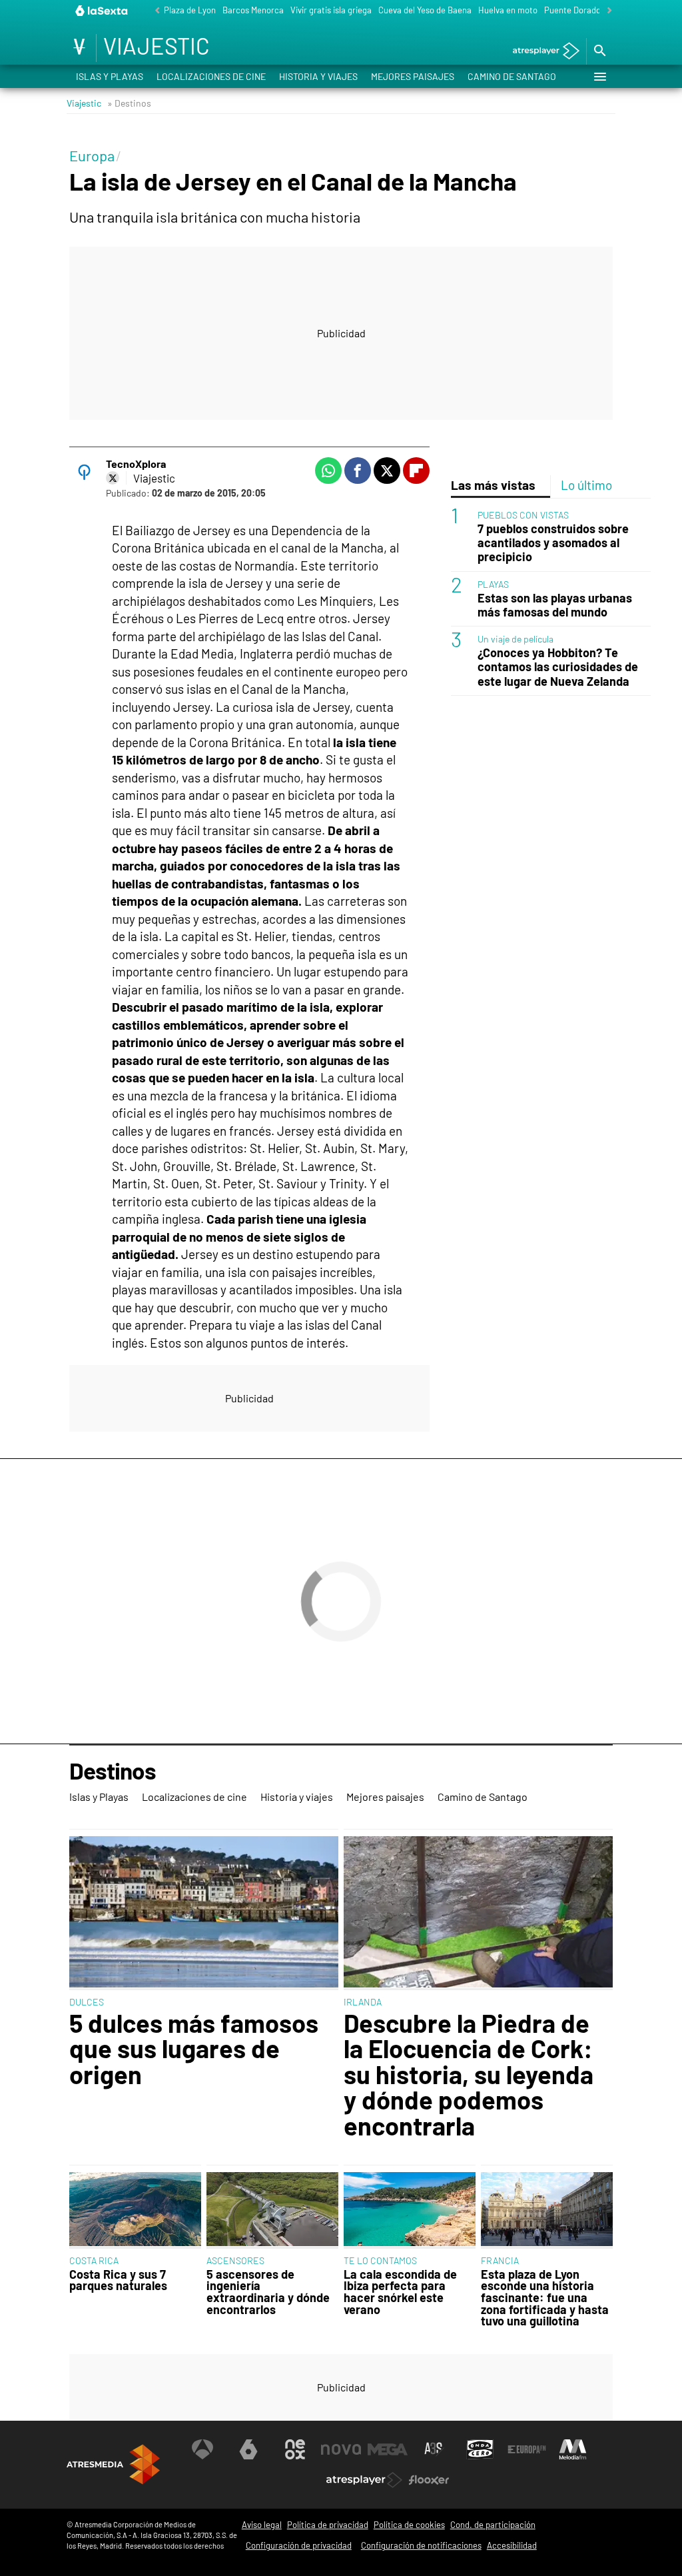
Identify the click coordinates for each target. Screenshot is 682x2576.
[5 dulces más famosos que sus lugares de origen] (204, 1913)
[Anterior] (154, 11)
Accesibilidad (512, 2545)
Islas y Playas (110, 76)
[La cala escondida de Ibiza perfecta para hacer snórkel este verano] (410, 2210)
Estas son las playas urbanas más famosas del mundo (555, 605)
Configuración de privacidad (299, 2545)
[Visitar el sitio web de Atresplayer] (364, 2480)
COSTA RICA (94, 2260)
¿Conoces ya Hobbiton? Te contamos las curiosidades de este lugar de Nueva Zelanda (558, 667)
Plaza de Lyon (190, 10)
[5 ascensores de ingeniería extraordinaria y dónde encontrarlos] (272, 2210)
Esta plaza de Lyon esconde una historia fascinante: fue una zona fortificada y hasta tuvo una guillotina (545, 2298)
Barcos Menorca (253, 10)
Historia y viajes (318, 76)
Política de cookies (409, 2525)
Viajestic (84, 103)
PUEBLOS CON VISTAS (523, 515)
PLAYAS (493, 584)
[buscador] (599, 51)
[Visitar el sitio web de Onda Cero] (480, 2449)
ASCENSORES (235, 2260)
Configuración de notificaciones (421, 2545)
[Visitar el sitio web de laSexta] (248, 2449)
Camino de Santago (512, 76)
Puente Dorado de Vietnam (595, 10)
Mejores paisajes (413, 76)
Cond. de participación (493, 2525)
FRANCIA (500, 2260)
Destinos (113, 1772)
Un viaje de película (515, 639)
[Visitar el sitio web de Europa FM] (527, 2449)
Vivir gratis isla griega (331, 10)
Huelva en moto (508, 10)
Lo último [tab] (586, 485)
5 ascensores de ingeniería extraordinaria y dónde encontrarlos (268, 2292)
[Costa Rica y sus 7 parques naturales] (135, 2210)
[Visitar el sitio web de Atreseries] (434, 2449)
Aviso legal (262, 2525)
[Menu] (599, 77)
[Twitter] (113, 478)
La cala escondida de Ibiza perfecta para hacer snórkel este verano (400, 2292)
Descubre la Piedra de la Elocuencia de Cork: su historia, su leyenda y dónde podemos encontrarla (469, 2074)
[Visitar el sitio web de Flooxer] (429, 2480)
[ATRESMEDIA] (113, 2464)
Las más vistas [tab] (493, 485)
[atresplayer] (541, 52)
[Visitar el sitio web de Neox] (295, 2449)
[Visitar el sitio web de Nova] (341, 2449)
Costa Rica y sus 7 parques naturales (118, 2280)
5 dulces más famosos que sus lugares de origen (194, 2048)
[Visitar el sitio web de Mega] (388, 2449)
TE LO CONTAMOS (380, 2260)
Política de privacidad (328, 2525)
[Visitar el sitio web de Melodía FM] (573, 2449)
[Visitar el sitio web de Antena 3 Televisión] (202, 2449)
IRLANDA (363, 2002)
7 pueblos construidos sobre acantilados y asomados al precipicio (553, 543)
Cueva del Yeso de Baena (425, 10)
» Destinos (129, 103)
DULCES (87, 2002)
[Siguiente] (606, 11)
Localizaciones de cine (211, 76)
